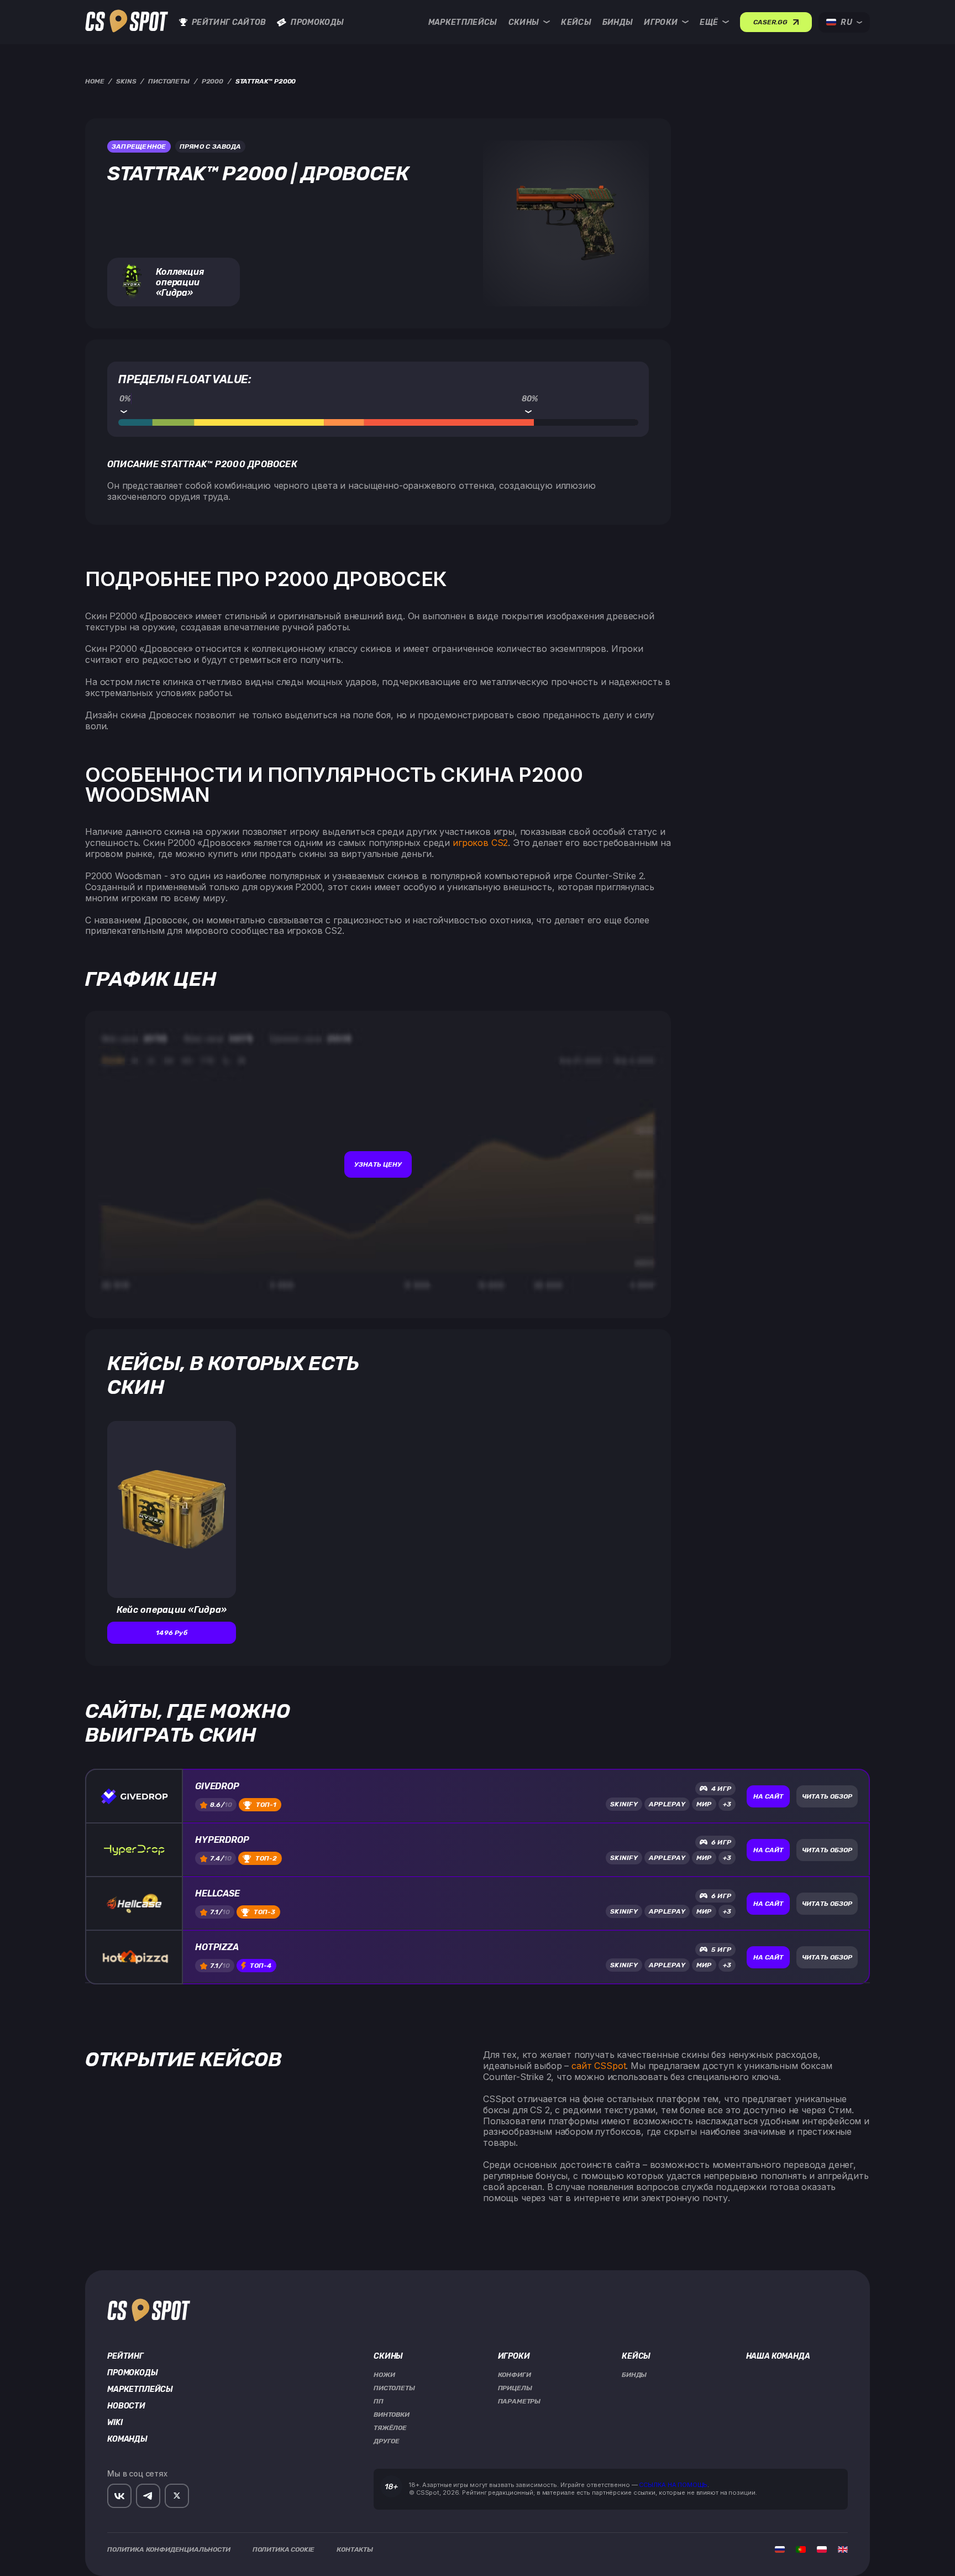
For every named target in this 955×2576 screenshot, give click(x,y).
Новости (126, 2406)
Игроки (661, 22)
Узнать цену (378, 1164)
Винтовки (392, 2415)
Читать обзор (827, 1796)
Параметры (520, 2401)
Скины (524, 22)
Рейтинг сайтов (229, 22)
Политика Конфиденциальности (169, 2549)
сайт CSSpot (599, 2066)
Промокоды (317, 22)
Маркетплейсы (463, 22)
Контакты (355, 2549)
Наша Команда (778, 2356)
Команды (127, 2439)
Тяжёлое (390, 2428)
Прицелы (515, 2388)
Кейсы (576, 22)
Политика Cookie (284, 2549)
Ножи (384, 2375)
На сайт (768, 1796)
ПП (379, 2401)
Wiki (115, 2423)
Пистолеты (394, 2388)
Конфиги (515, 2375)
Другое (387, 2441)
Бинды (618, 22)
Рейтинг (125, 2356)
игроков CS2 (480, 843)
